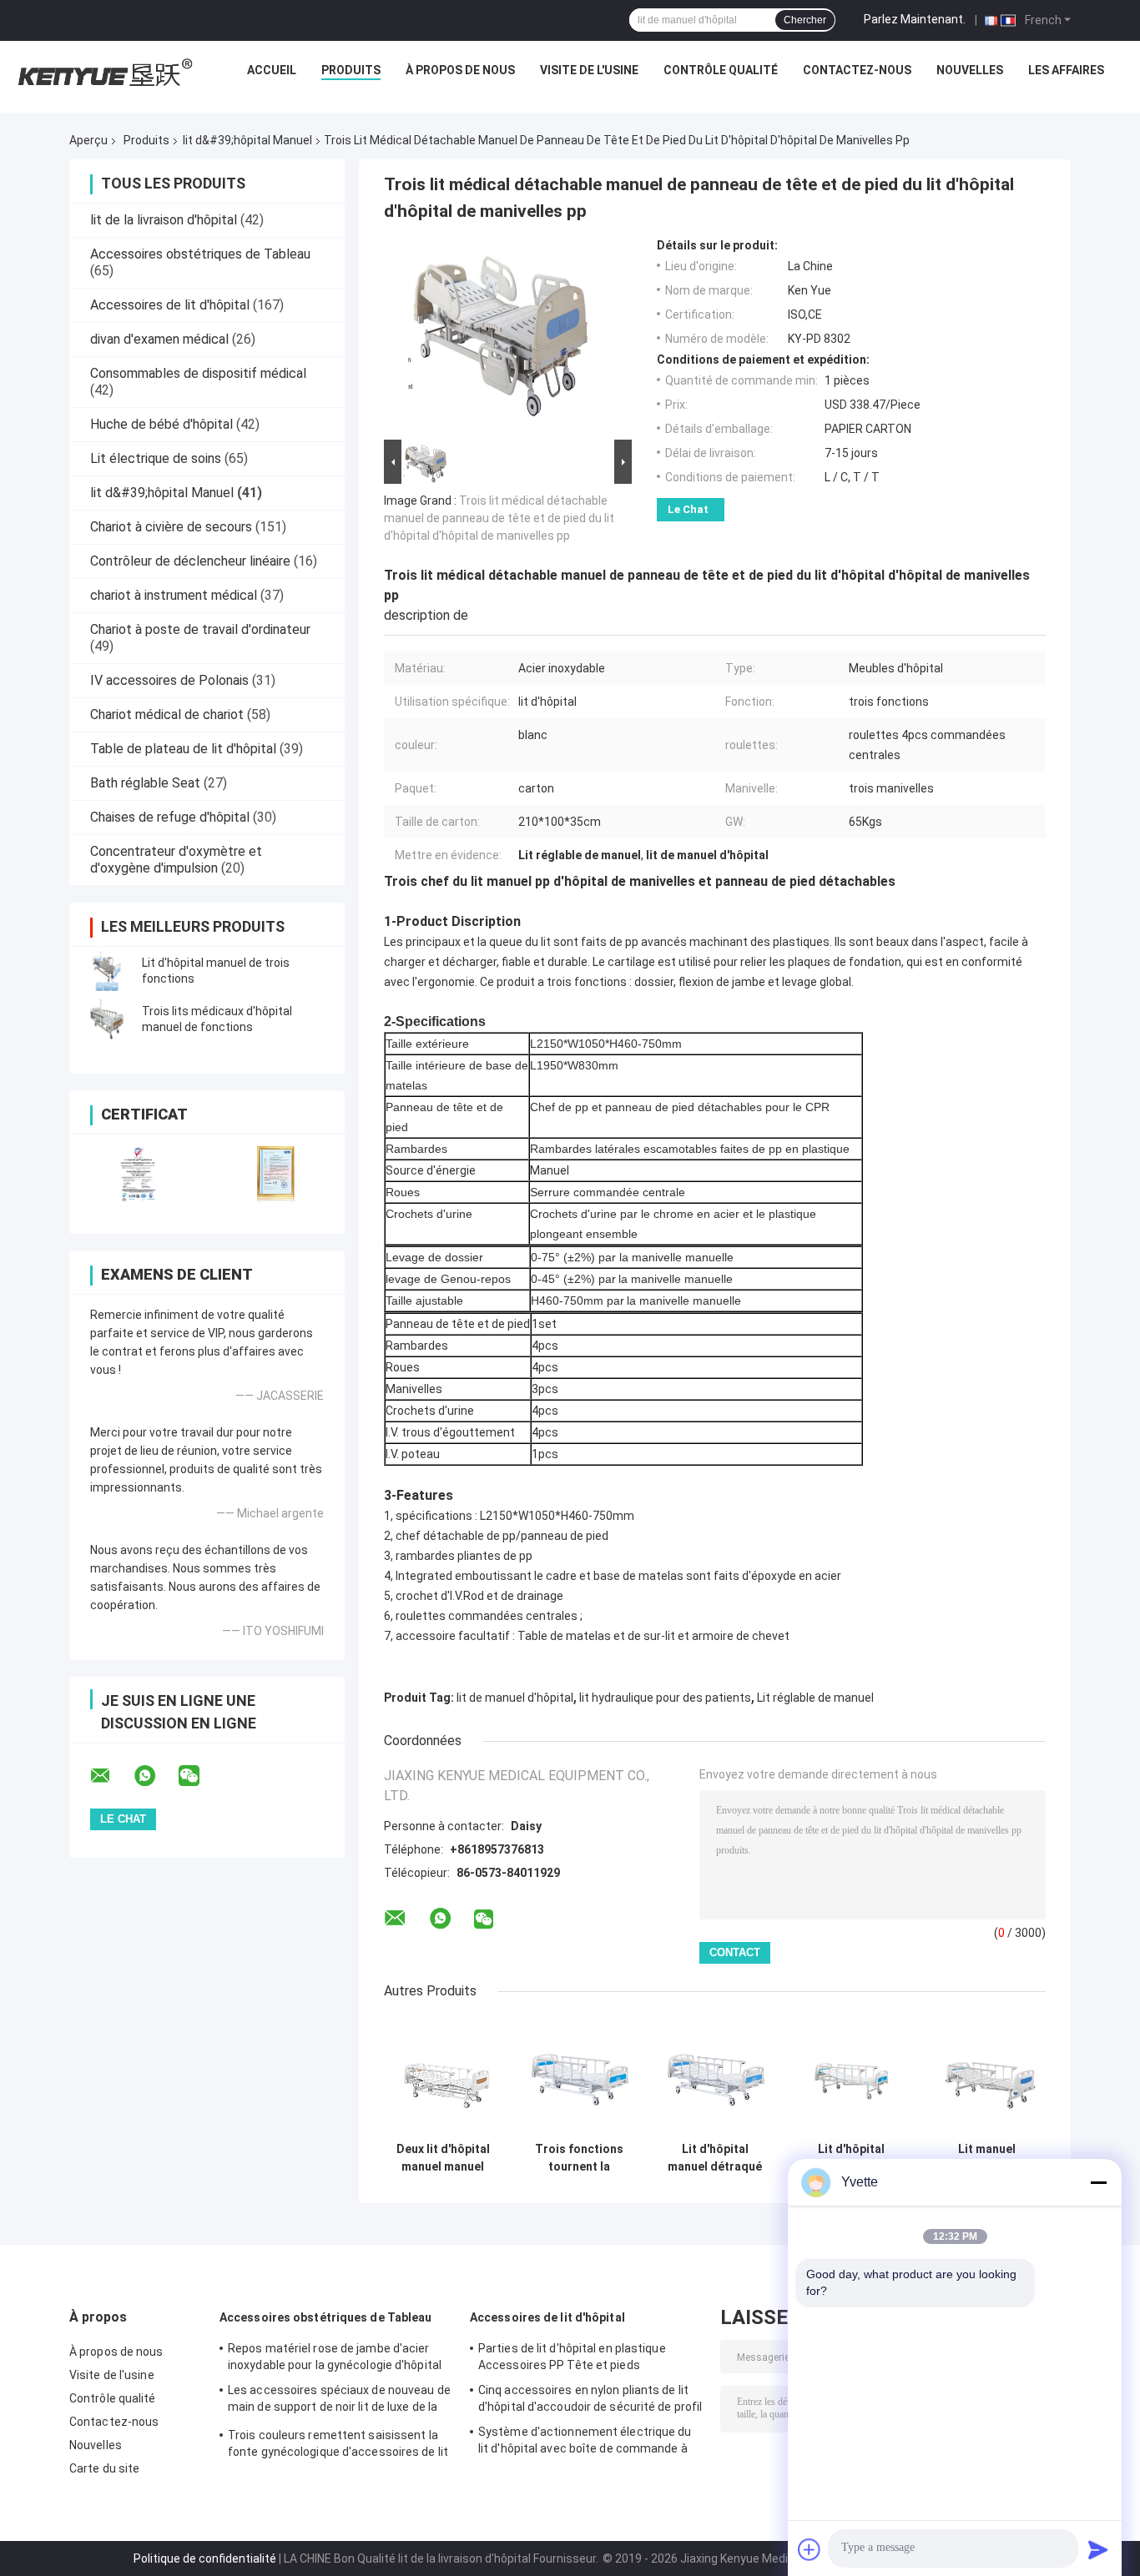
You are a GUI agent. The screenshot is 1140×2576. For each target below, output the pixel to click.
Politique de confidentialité (205, 2558)
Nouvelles (970, 70)
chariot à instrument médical (174, 595)
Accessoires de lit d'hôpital (170, 305)
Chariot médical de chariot (167, 714)
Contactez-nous (857, 70)
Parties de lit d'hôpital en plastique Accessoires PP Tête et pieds (572, 2357)
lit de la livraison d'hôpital (164, 220)
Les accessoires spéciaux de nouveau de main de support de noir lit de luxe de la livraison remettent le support (339, 2401)
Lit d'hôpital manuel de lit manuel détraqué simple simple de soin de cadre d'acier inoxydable (851, 2158)
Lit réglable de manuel (815, 1698)
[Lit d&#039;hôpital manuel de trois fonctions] (107, 971)
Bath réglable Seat (145, 783)
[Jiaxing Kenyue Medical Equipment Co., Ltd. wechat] (199, 1776)
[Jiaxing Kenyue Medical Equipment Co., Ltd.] (103, 74)
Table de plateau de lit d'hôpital (183, 749)
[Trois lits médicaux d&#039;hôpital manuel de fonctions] (107, 1019)
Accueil (272, 70)
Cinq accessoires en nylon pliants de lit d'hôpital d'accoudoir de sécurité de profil (590, 2398)
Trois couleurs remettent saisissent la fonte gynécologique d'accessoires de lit (338, 2443)
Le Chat (688, 509)
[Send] (1098, 2549)
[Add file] (810, 2549)
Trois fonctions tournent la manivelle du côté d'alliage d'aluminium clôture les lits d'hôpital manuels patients (579, 2158)
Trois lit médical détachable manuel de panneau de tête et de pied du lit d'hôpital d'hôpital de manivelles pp (499, 518)
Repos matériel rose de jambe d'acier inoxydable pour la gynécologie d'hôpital (335, 2357)
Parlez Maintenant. (915, 19)
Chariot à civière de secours (171, 527)
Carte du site (104, 2468)
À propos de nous (460, 70)
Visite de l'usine (589, 70)
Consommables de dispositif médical (198, 373)
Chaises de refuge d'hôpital (170, 817)
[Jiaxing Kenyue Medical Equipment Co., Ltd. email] (111, 1776)
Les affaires (1066, 70)
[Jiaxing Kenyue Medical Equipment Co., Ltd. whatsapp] (155, 1776)
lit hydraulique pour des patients (665, 1698)
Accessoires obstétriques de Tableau (200, 254)
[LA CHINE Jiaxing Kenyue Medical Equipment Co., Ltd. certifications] (138, 1173)
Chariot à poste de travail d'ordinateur (200, 629)
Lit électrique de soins (156, 458)
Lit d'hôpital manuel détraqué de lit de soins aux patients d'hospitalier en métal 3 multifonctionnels (715, 2158)
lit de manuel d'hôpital (515, 1698)
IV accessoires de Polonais (169, 680)
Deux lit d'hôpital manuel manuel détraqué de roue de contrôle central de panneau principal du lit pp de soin (443, 2158)
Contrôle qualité (721, 70)
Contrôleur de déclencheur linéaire (190, 561)
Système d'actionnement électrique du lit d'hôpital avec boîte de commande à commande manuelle (585, 2443)
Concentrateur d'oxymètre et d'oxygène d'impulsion (176, 860)
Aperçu (88, 140)
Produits (351, 70)
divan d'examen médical (159, 339)
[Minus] (1098, 2182)
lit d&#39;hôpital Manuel (247, 140)
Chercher (805, 20)
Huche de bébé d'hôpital (161, 424)
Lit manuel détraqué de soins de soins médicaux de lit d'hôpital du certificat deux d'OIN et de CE (987, 2158)
